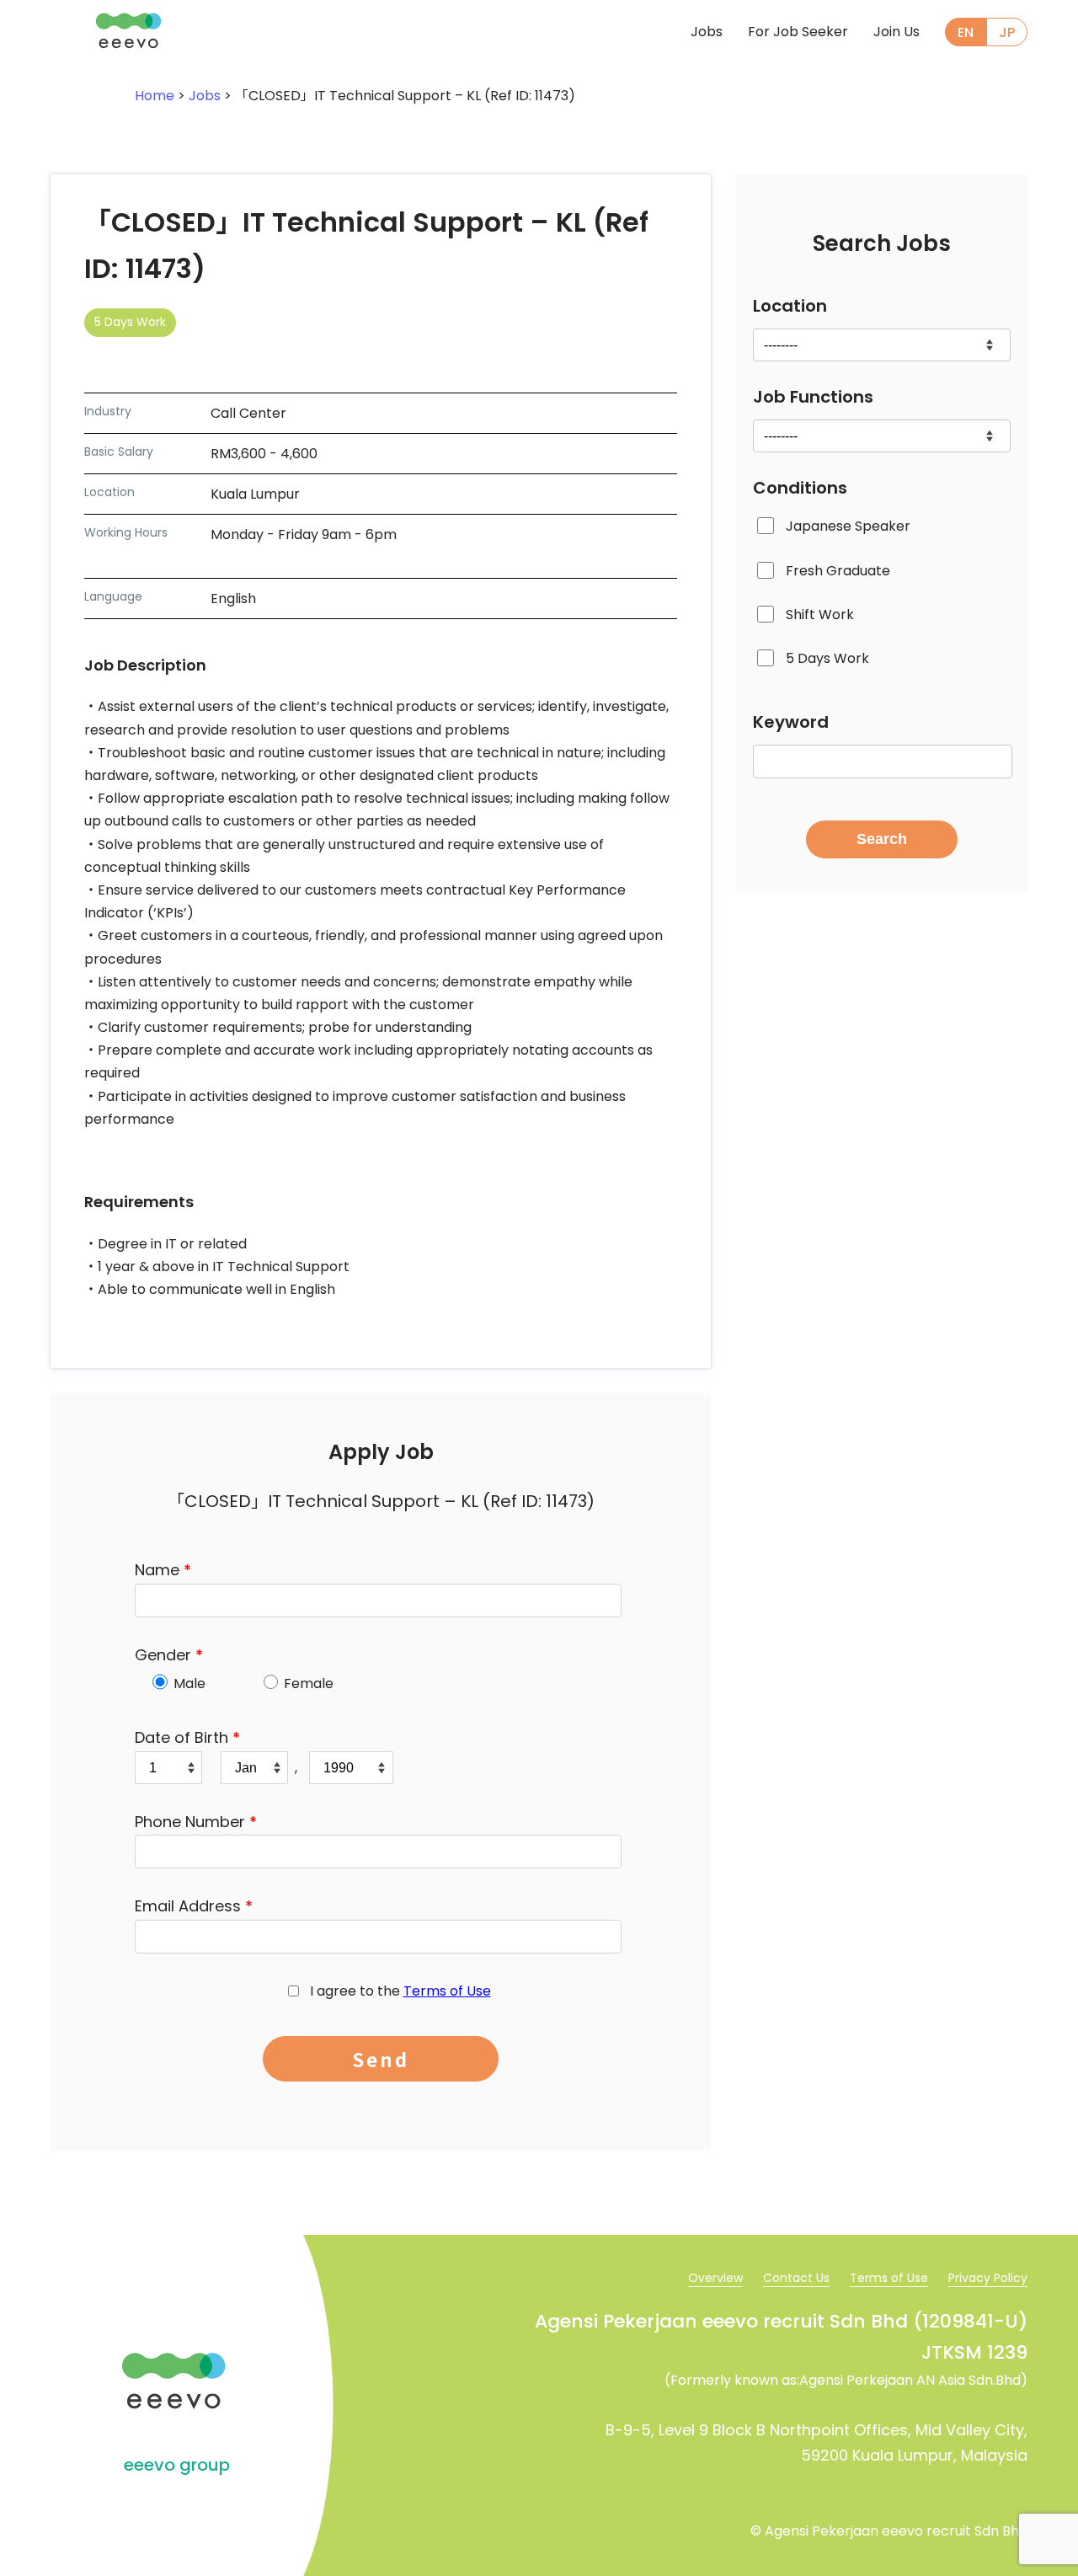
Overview (715, 2278)
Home (155, 96)
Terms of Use (447, 1991)
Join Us (897, 32)
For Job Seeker (798, 32)
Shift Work (820, 615)
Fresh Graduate (838, 571)
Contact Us (796, 2278)
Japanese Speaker (848, 526)
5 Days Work (827, 658)
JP (1007, 32)
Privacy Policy (988, 2278)
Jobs (707, 32)
